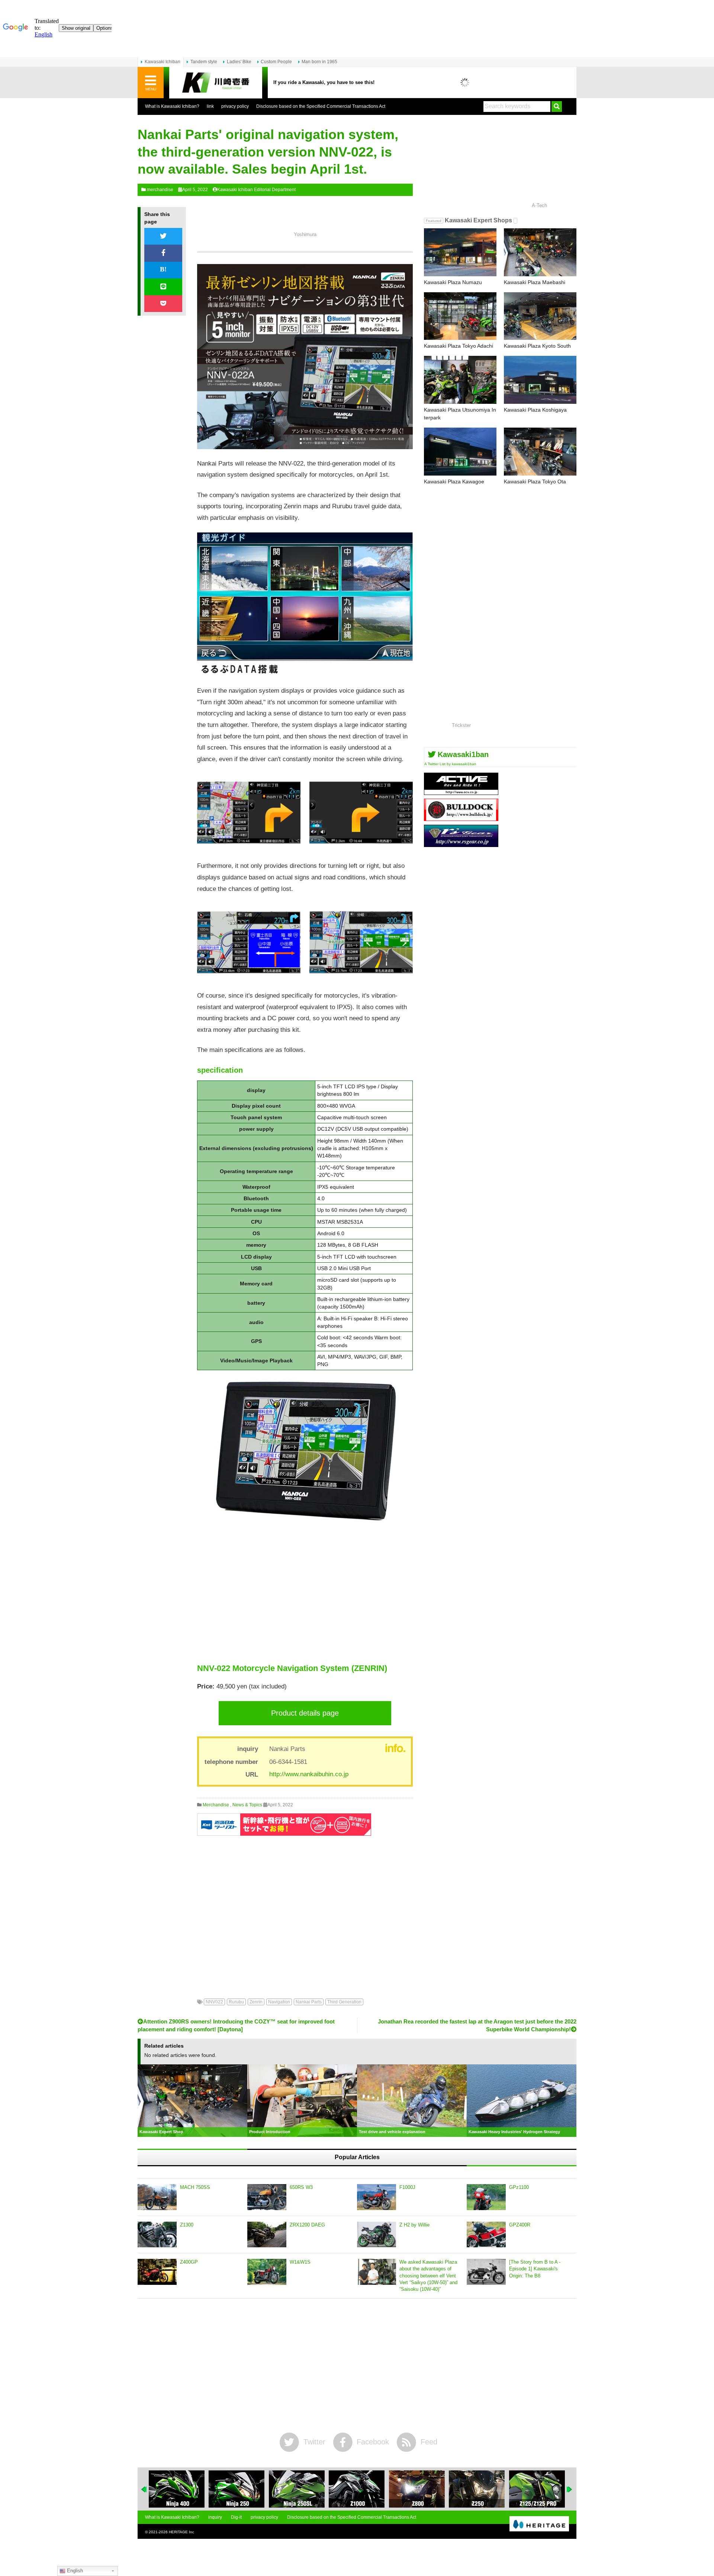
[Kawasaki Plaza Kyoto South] (540, 316)
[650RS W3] (267, 2197)
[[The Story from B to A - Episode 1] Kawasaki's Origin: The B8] (486, 2272)
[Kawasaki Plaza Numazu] (460, 252)
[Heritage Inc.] (539, 2524)
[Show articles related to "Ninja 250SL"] (237, 2489)
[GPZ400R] (486, 2235)
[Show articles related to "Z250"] (417, 2489)
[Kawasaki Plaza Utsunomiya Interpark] (460, 380)
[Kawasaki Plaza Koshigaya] (540, 380)
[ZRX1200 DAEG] (267, 2235)
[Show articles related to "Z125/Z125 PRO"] (477, 2489)
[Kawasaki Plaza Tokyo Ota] (540, 452)
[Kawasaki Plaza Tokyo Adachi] (460, 316)
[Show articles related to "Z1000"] (297, 2489)
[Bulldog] (461, 818)
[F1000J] (377, 2197)
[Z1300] (157, 2235)
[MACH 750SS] (157, 2197)
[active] (461, 792)
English (74, 2571)
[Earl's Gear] (461, 844)
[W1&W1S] (267, 2272)
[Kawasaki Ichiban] (216, 83)
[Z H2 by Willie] (377, 2235)
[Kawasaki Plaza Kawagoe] (460, 452)
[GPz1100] (486, 2197)
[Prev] (144, 2489)
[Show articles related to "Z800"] (357, 2489)
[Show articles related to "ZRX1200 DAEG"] (537, 2489)
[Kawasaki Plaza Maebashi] (540, 252)
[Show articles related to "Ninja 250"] (177, 2489)
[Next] (570, 2489)
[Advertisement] (305, 1593)
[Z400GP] (157, 2272)
